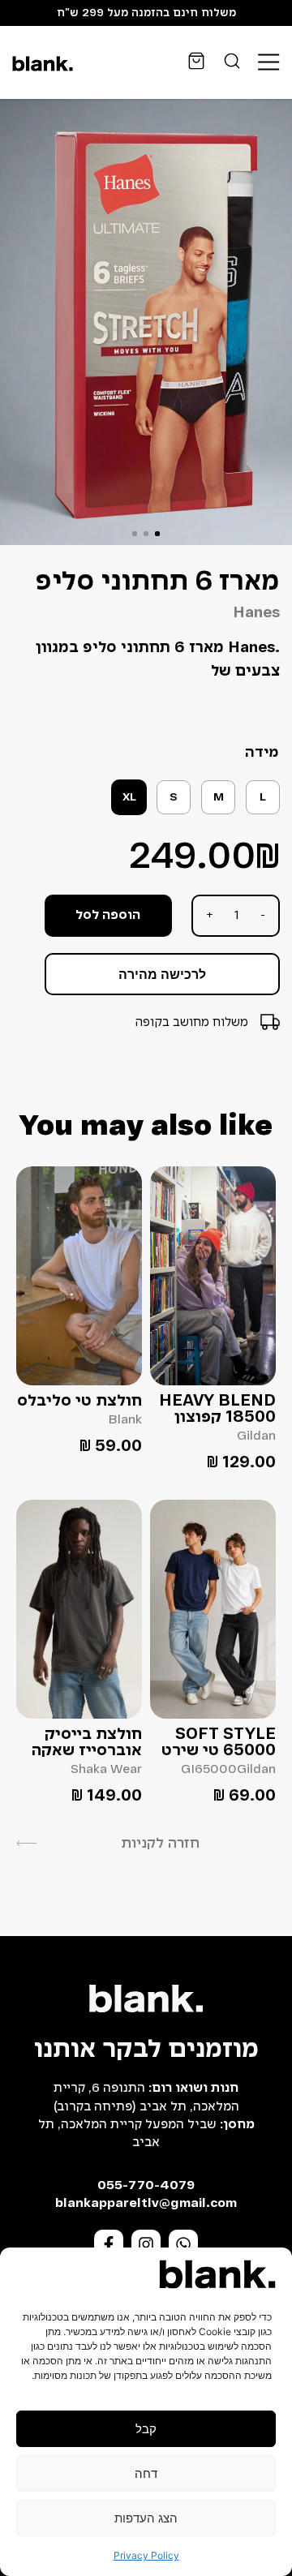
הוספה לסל (108, 916)
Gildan (256, 1436)
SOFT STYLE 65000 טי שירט (219, 1743)
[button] (157, 534)
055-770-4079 (146, 2186)
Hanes (256, 613)
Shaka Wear (106, 1770)
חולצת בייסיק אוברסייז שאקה (87, 1743)
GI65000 (209, 1770)
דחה (146, 2473)
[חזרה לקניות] (26, 1843)
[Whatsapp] (183, 2244)
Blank (125, 1420)
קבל (146, 2429)
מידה (262, 753)
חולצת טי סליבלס (79, 1402)
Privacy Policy (146, 2555)
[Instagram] (146, 2244)
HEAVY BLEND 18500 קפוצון (217, 1410)
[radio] (263, 797)
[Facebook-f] (109, 2244)
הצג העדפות (146, 2518)
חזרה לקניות (160, 1844)
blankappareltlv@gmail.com (146, 2204)
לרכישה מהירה (162, 974)
